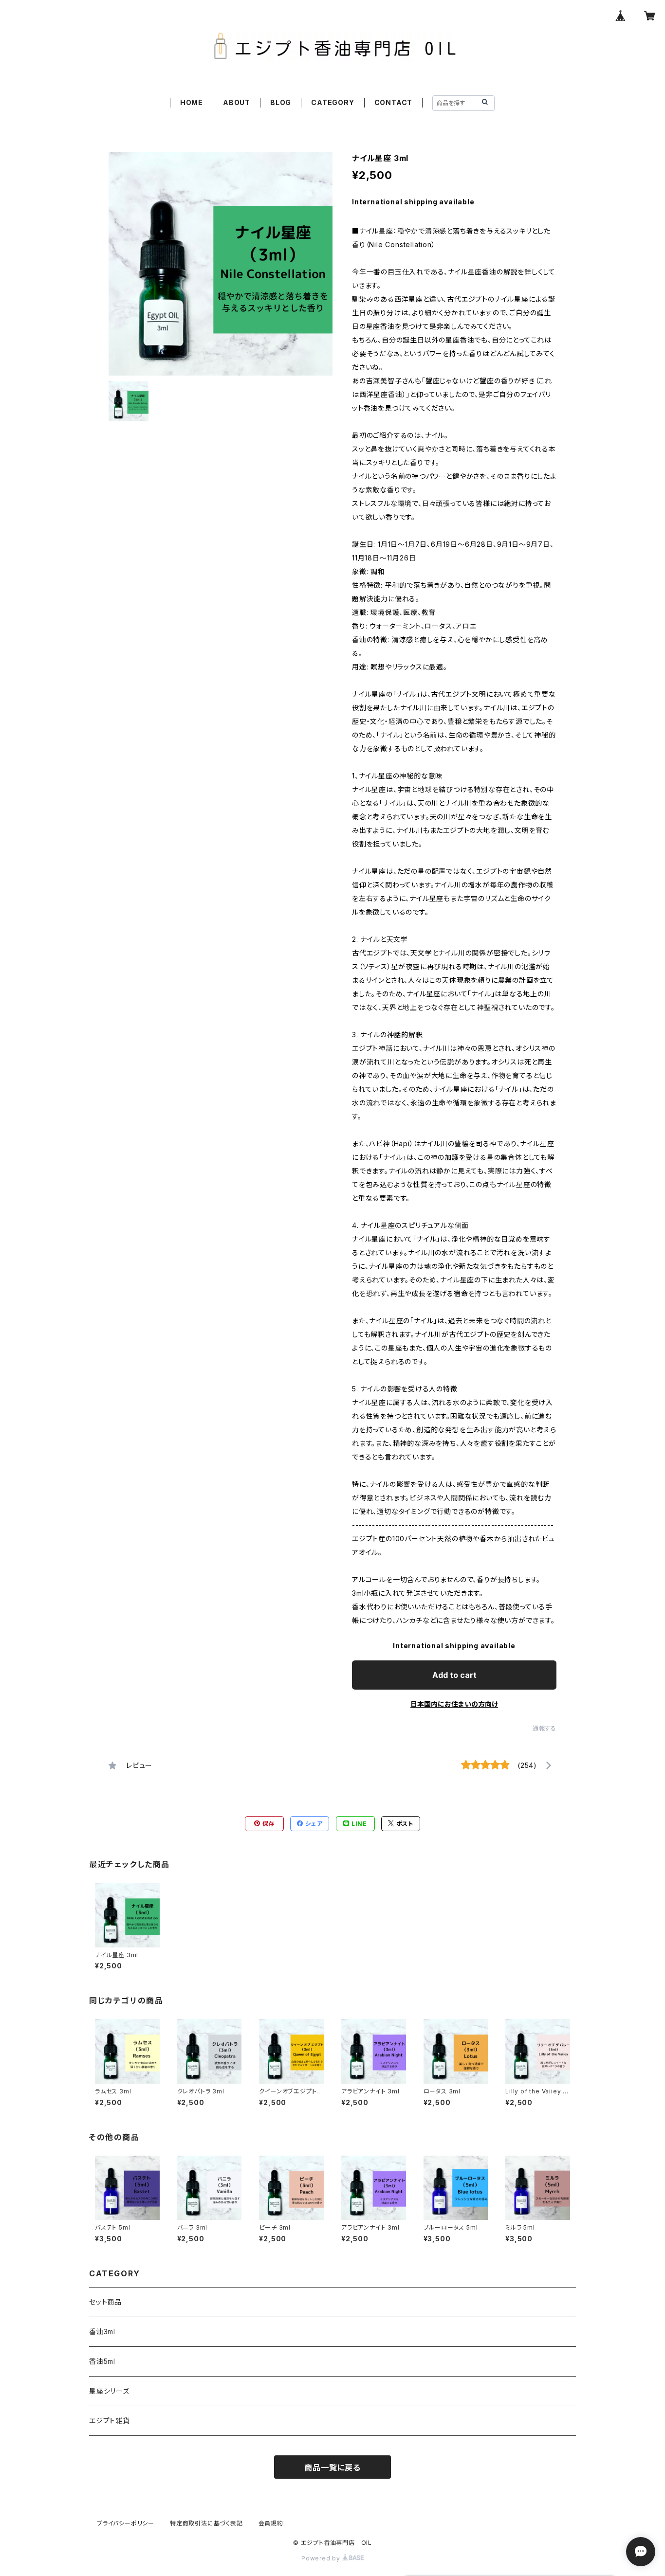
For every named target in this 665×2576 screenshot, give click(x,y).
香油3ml (102, 2332)
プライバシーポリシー (126, 2523)
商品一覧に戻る (332, 2468)
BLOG (281, 102)
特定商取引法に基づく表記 (206, 2523)
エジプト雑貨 (110, 2421)
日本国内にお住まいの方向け (454, 1704)
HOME (192, 102)
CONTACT (394, 102)
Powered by (322, 2558)
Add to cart (454, 1675)
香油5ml (102, 2361)
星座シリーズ (109, 2391)
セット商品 (105, 2302)
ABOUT (237, 102)
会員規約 (271, 2523)
